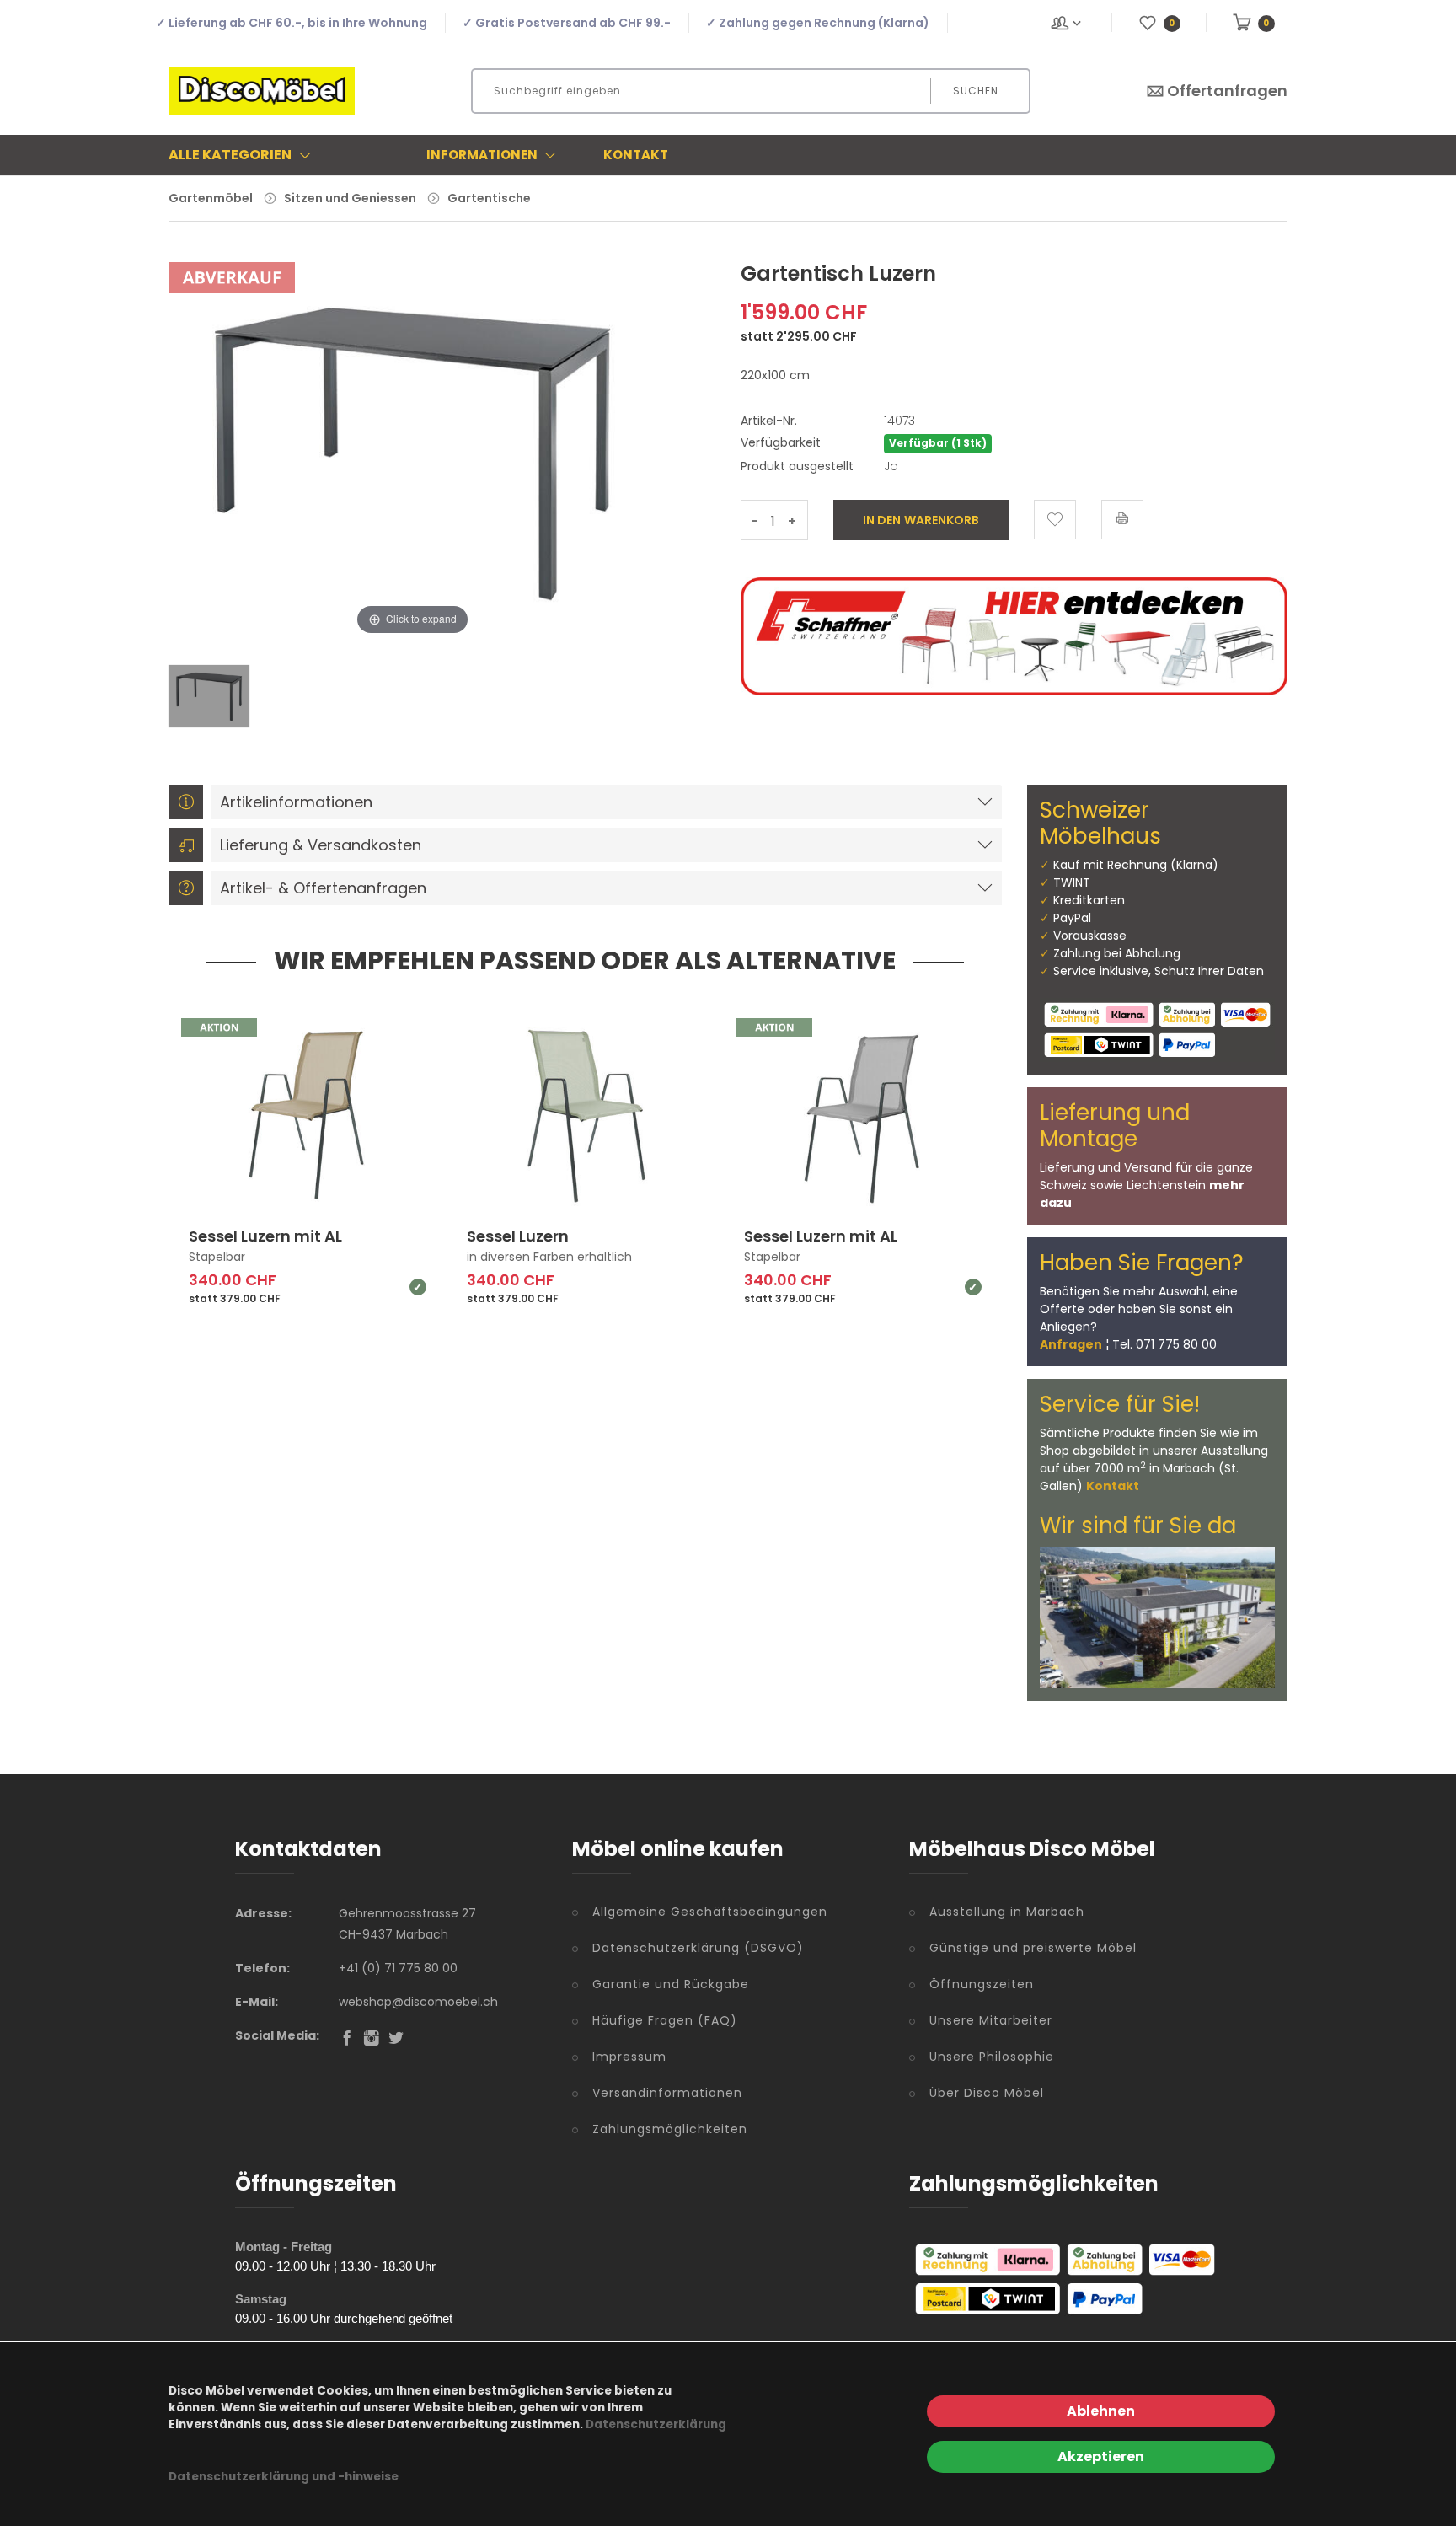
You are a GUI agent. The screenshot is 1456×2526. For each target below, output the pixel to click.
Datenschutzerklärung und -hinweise (284, 2477)
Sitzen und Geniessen (350, 198)
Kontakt (636, 155)
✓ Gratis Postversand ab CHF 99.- (567, 23)
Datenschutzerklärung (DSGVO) (698, 1948)
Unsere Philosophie (992, 2057)
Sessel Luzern (518, 1236)
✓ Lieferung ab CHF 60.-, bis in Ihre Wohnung (292, 23)
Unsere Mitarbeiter (991, 2020)
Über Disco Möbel (987, 2093)
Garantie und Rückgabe (671, 1984)
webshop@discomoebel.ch (418, 2002)
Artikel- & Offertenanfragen (323, 888)
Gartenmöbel (211, 198)
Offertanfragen (1227, 91)
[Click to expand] (412, 463)
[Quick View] (372, 1169)
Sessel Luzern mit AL (265, 1236)
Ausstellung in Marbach (1007, 1912)
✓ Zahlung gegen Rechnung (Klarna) (818, 23)
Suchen (976, 91)
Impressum (629, 2057)
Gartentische (489, 198)
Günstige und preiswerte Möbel (1033, 1948)
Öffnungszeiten (982, 1984)
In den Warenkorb (921, 520)
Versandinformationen (667, 2093)
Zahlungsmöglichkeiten (670, 2129)
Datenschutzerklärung (656, 2424)
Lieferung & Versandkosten (321, 845)
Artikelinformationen (296, 802)
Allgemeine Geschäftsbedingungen (710, 1912)
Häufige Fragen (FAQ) (665, 2020)
